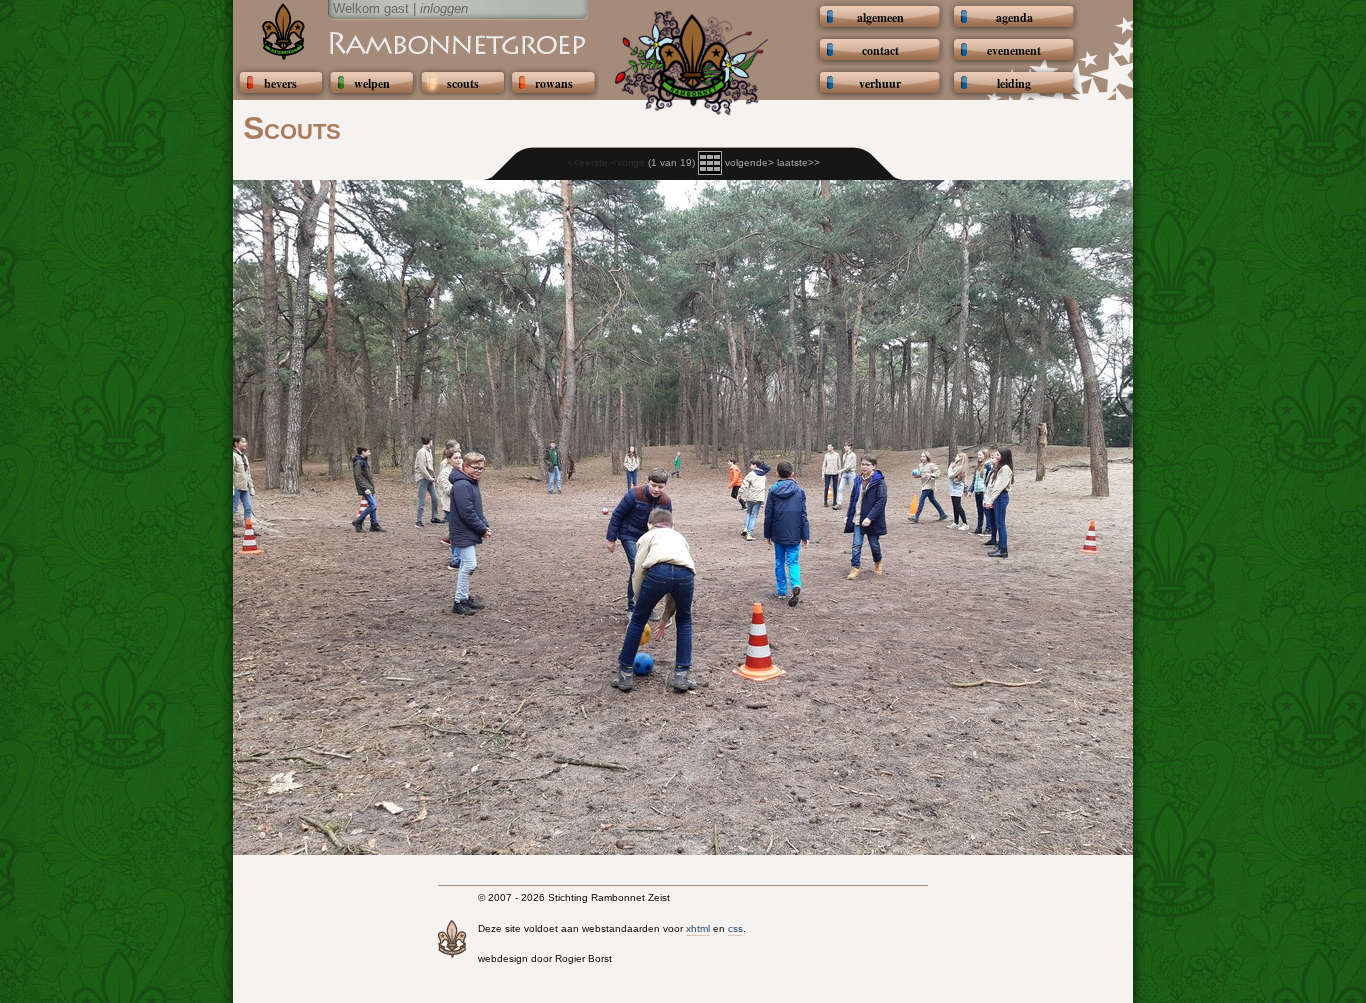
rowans (554, 83)
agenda (1014, 17)
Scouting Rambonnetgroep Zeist (408, 42)
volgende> (749, 162)
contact (880, 50)
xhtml (698, 928)
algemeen (880, 17)
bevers (280, 83)
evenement (1014, 50)
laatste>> (798, 162)
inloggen (444, 8)
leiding (1014, 83)
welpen (372, 83)
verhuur (880, 83)
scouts (463, 83)
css (735, 928)
